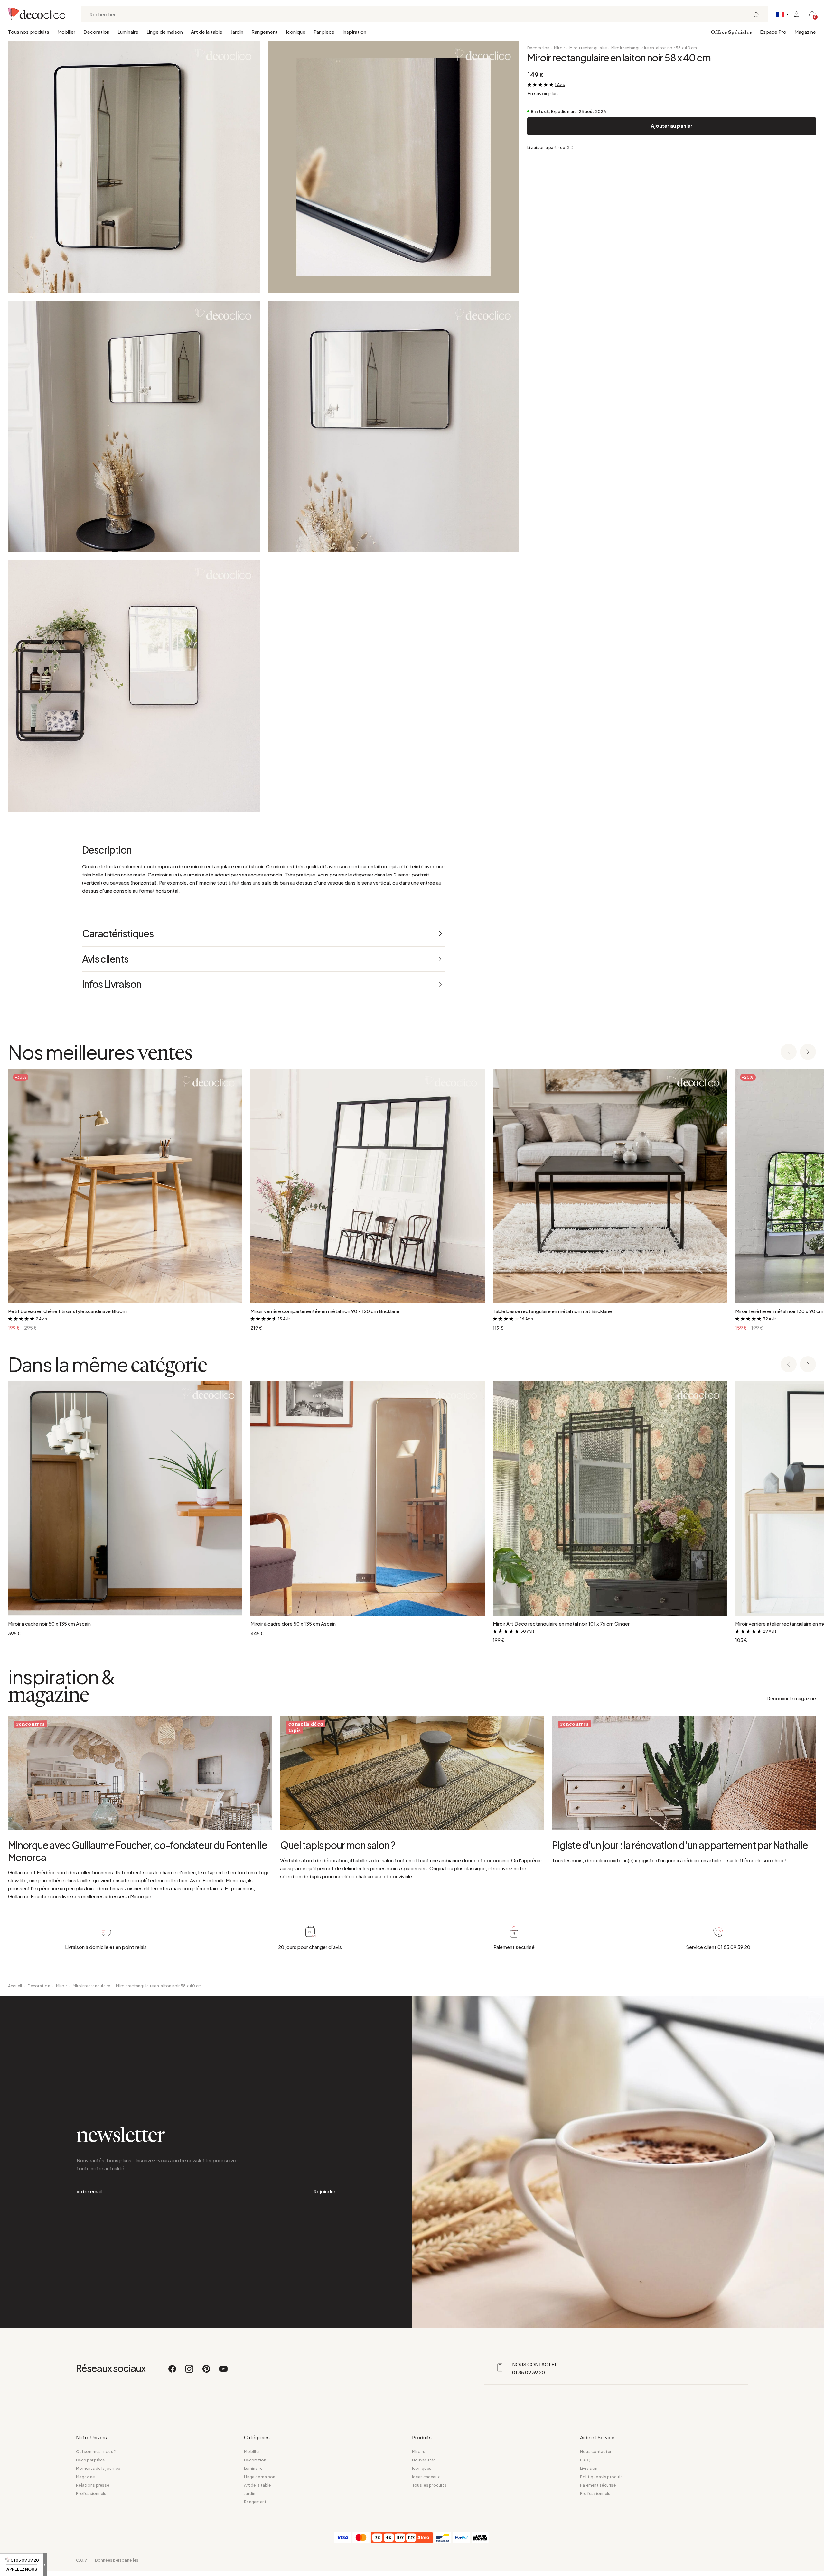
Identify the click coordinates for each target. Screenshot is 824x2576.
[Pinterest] (207, 2372)
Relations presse (93, 2485)
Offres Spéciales (731, 32)
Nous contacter (596, 2452)
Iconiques (422, 2468)
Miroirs (419, 2452)
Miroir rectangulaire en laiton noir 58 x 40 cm (654, 48)
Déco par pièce (90, 2460)
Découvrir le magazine (791, 1698)
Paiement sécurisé (598, 2485)
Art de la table (207, 32)
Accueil (15, 1986)
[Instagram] (190, 2372)
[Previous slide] (789, 1052)
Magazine (805, 32)
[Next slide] (808, 1052)
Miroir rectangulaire (588, 48)
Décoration (96, 32)
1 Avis (560, 84)
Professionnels (91, 2493)
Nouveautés (424, 2460)
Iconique (296, 32)
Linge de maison (165, 32)
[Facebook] (173, 2372)
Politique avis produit (601, 2477)
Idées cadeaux (426, 2477)
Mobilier (66, 32)
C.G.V (81, 2560)
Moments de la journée (98, 2468)
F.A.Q (585, 2460)
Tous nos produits (29, 32)
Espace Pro (773, 32)
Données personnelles (117, 2560)
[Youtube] (223, 2372)
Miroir (559, 48)
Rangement (265, 32)
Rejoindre (324, 2191)
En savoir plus (543, 93)
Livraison (589, 2468)
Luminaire (128, 32)
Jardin (237, 32)
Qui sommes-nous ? (96, 2452)
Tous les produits (429, 2485)
